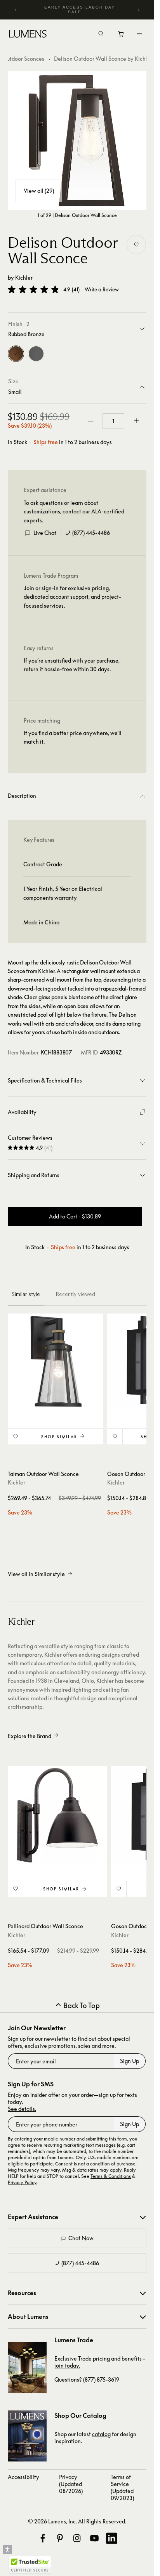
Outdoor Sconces (23, 59)
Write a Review (102, 290)
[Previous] (16, 10)
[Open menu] (139, 34)
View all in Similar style (36, 1574)
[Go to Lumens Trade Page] (27, 2368)
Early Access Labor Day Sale (80, 10)
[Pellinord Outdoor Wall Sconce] (57, 1816)
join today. (67, 2365)
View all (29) (39, 191)
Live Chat (45, 533)
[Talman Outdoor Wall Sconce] (56, 1361)
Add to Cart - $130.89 (75, 1216)
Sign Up (130, 2061)
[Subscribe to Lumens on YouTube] (94, 2538)
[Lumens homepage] (28, 35)
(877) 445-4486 (91, 533)
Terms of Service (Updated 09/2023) (122, 2487)
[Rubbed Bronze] (16, 354)
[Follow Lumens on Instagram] (77, 2538)
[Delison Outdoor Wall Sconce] (77, 140)
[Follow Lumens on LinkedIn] (111, 2538)
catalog (101, 2434)
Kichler (24, 278)
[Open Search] (101, 34)
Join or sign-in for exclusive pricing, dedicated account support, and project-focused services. (72, 597)
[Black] (36, 354)
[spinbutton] (113, 421)
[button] (33, 289)
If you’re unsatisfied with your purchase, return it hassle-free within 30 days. (72, 665)
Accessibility (23, 2477)
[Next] (138, 10)
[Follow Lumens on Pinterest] (60, 2538)
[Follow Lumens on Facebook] (43, 2538)
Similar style (26, 1294)
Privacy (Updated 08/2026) (71, 2484)
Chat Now (81, 2238)
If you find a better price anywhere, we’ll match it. (73, 737)
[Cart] (121, 36)
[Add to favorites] (136, 245)
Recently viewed (75, 1294)
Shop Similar (59, 1437)
